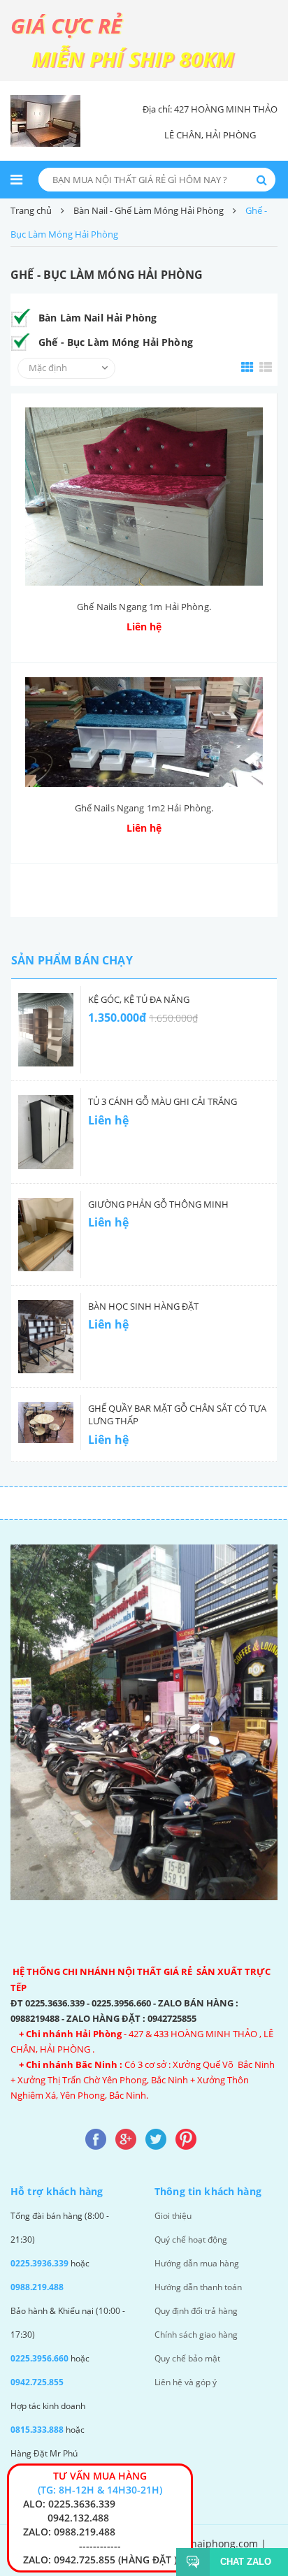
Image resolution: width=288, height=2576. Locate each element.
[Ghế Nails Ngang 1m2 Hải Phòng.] (144, 732)
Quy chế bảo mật (187, 2358)
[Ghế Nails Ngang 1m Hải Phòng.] (144, 497)
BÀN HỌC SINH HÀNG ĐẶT (143, 1306)
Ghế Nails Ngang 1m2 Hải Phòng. (144, 808)
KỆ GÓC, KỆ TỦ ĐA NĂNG (139, 999)
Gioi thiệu (173, 2216)
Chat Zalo (246, 2562)
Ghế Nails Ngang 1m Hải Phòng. (144, 607)
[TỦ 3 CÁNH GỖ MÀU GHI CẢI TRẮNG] (46, 1132)
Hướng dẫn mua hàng (197, 2263)
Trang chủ (31, 210)
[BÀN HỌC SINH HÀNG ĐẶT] (46, 1337)
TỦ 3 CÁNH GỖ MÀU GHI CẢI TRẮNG (163, 1101)
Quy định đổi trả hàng (196, 2311)
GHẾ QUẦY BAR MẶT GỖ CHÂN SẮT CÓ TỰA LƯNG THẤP (177, 1414)
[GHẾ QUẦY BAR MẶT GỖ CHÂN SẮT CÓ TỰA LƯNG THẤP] (46, 1423)
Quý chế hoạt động (191, 2239)
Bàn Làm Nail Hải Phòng (98, 318)
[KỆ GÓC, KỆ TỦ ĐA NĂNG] (46, 1030)
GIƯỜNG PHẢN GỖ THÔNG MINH (158, 1204)
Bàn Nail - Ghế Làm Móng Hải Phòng (149, 210)
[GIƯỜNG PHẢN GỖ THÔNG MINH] (46, 1235)
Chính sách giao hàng (196, 2335)
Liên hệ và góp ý (186, 2382)
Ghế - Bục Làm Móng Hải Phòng (116, 342)
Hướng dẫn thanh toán (198, 2287)
